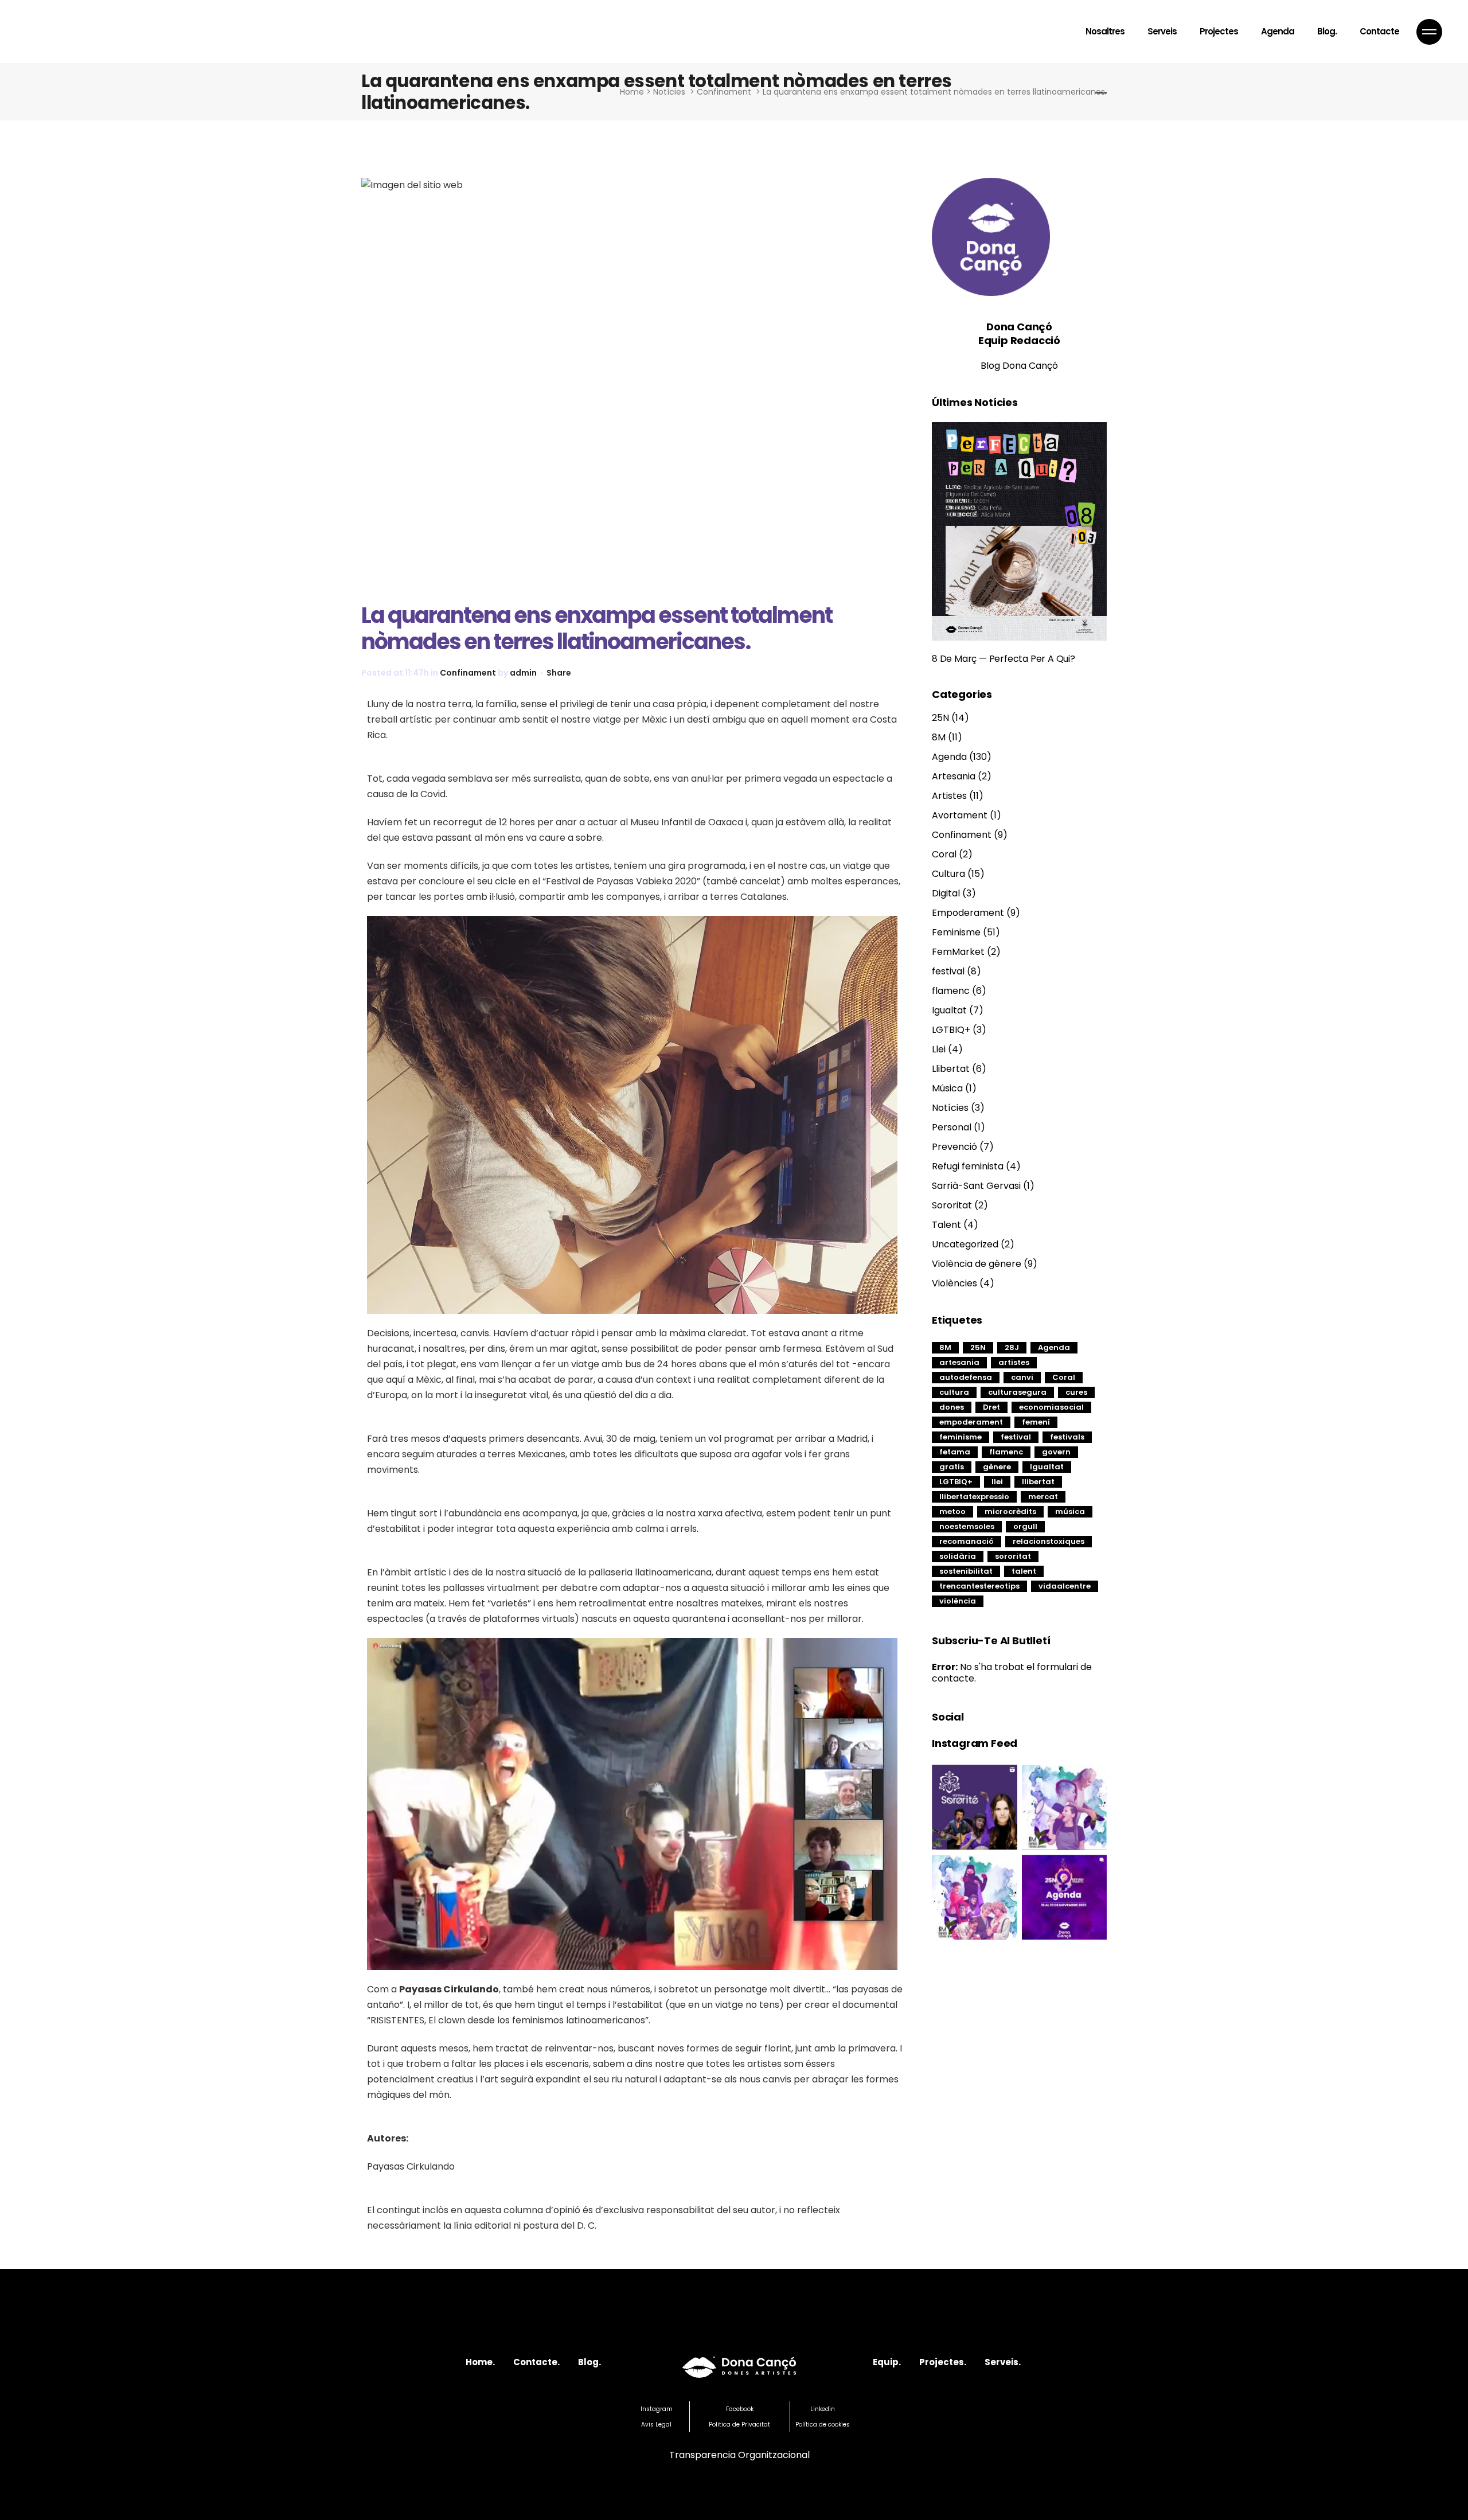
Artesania (954, 776)
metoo (952, 1511)
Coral (944, 854)
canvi (1022, 1377)
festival (948, 971)
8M (939, 737)
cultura (954, 1392)
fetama (955, 1452)
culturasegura (1017, 1392)
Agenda (949, 757)
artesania (959, 1362)
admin (523, 673)
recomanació (967, 1541)
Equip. (887, 2362)
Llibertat (951, 1069)
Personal (952, 1127)
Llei (939, 1049)
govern (1056, 1452)
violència (958, 1601)
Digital (946, 893)
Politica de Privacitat (739, 2425)
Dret (991, 1407)
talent (1024, 1571)
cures (1076, 1392)
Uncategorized (965, 1244)
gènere (997, 1467)
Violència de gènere (977, 1264)
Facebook (740, 2409)
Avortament (960, 815)
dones (952, 1407)
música (1070, 1511)
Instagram (657, 2409)
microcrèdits (1010, 1511)
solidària (958, 1556)
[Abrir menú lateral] (1429, 32)
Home (632, 92)
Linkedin (823, 2409)
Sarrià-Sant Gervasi (976, 1186)
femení (1036, 1422)
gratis (952, 1467)
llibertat (1038, 1482)
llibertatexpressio (974, 1497)
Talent (946, 1225)
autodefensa (966, 1377)
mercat (1043, 1497)
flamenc (951, 991)
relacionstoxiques (1049, 1541)
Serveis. (1003, 2362)
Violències (954, 1283)
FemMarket (958, 952)
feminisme (961, 1437)
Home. (480, 2362)
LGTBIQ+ (951, 1030)
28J (1012, 1347)
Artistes (949, 796)
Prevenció (954, 1147)
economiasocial (1051, 1407)
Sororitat (952, 1205)
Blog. (589, 2362)
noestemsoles (967, 1526)
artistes (1014, 1362)
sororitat (1013, 1556)
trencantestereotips (979, 1586)
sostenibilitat (966, 1571)
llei (997, 1482)
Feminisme (956, 932)
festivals (1067, 1437)
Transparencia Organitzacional (739, 2455)
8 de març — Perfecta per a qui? (1004, 659)
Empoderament (968, 913)
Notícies (669, 92)
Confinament (724, 92)
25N (940, 718)
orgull (1025, 1526)
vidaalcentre (1065, 1586)
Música (947, 1088)
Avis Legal (656, 2425)
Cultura (948, 874)
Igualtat (949, 1010)
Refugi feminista (968, 1166)
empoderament (971, 1422)
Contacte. (536, 2362)
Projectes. (943, 2362)
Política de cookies (823, 2425)
